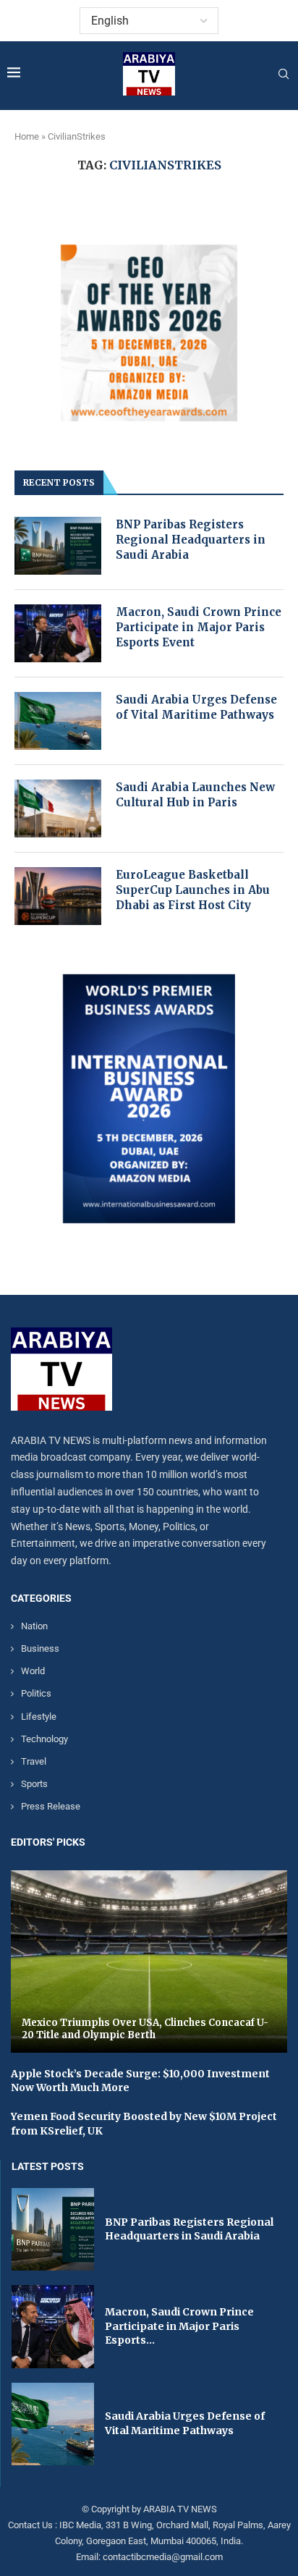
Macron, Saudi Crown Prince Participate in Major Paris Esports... (179, 2326)
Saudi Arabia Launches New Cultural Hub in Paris (195, 795)
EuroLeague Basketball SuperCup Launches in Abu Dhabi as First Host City (193, 890)
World (33, 1671)
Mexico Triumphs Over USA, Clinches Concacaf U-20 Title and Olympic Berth (145, 2029)
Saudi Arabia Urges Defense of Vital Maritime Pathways (196, 707)
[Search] (284, 75)
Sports (34, 1784)
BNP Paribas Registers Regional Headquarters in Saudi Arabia (191, 540)
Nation (34, 1626)
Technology (44, 1739)
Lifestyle (39, 1716)
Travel (34, 1761)
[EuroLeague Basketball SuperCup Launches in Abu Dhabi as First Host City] (58, 896)
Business (40, 1648)
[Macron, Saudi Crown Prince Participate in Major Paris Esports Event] (58, 633)
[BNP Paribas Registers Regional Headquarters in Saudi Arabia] (58, 546)
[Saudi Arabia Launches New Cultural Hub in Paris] (58, 808)
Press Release (51, 1806)
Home (27, 136)
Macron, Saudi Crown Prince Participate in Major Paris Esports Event (199, 627)
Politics (36, 1693)
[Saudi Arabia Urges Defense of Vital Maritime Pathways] (58, 721)
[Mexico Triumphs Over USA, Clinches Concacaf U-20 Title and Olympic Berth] (149, 1961)
